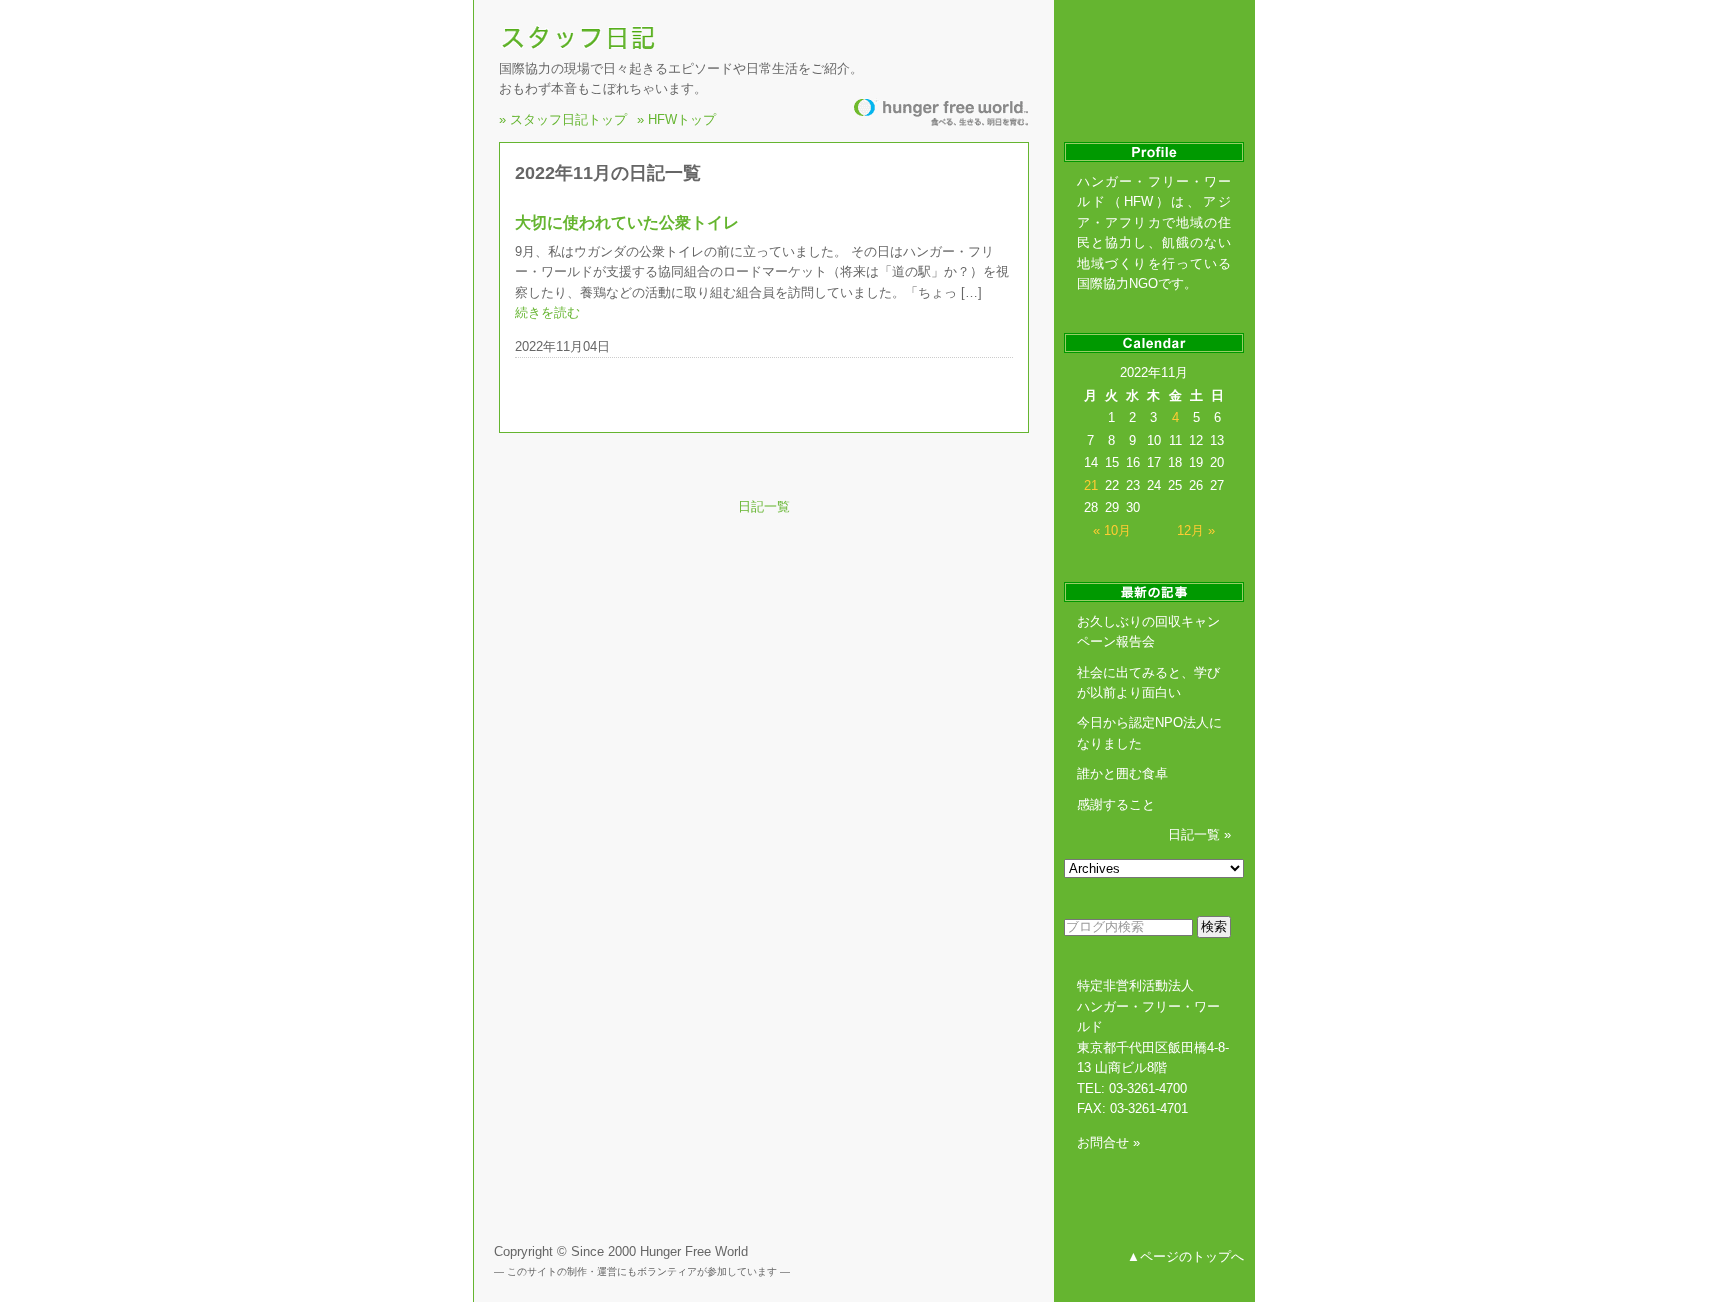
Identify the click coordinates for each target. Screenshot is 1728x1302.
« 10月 (1112, 530)
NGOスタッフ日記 (581, 37)
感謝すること (1116, 804)
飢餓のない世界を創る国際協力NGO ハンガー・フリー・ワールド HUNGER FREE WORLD (941, 112)
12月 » (1196, 530)
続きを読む (547, 312)
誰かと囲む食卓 (1122, 773)
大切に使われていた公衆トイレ (627, 222)
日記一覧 (764, 506)
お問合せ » (1108, 1142)
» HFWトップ (676, 117)
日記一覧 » (1199, 834)
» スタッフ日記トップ (563, 117)
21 (1091, 485)
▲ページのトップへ (1185, 1256)
